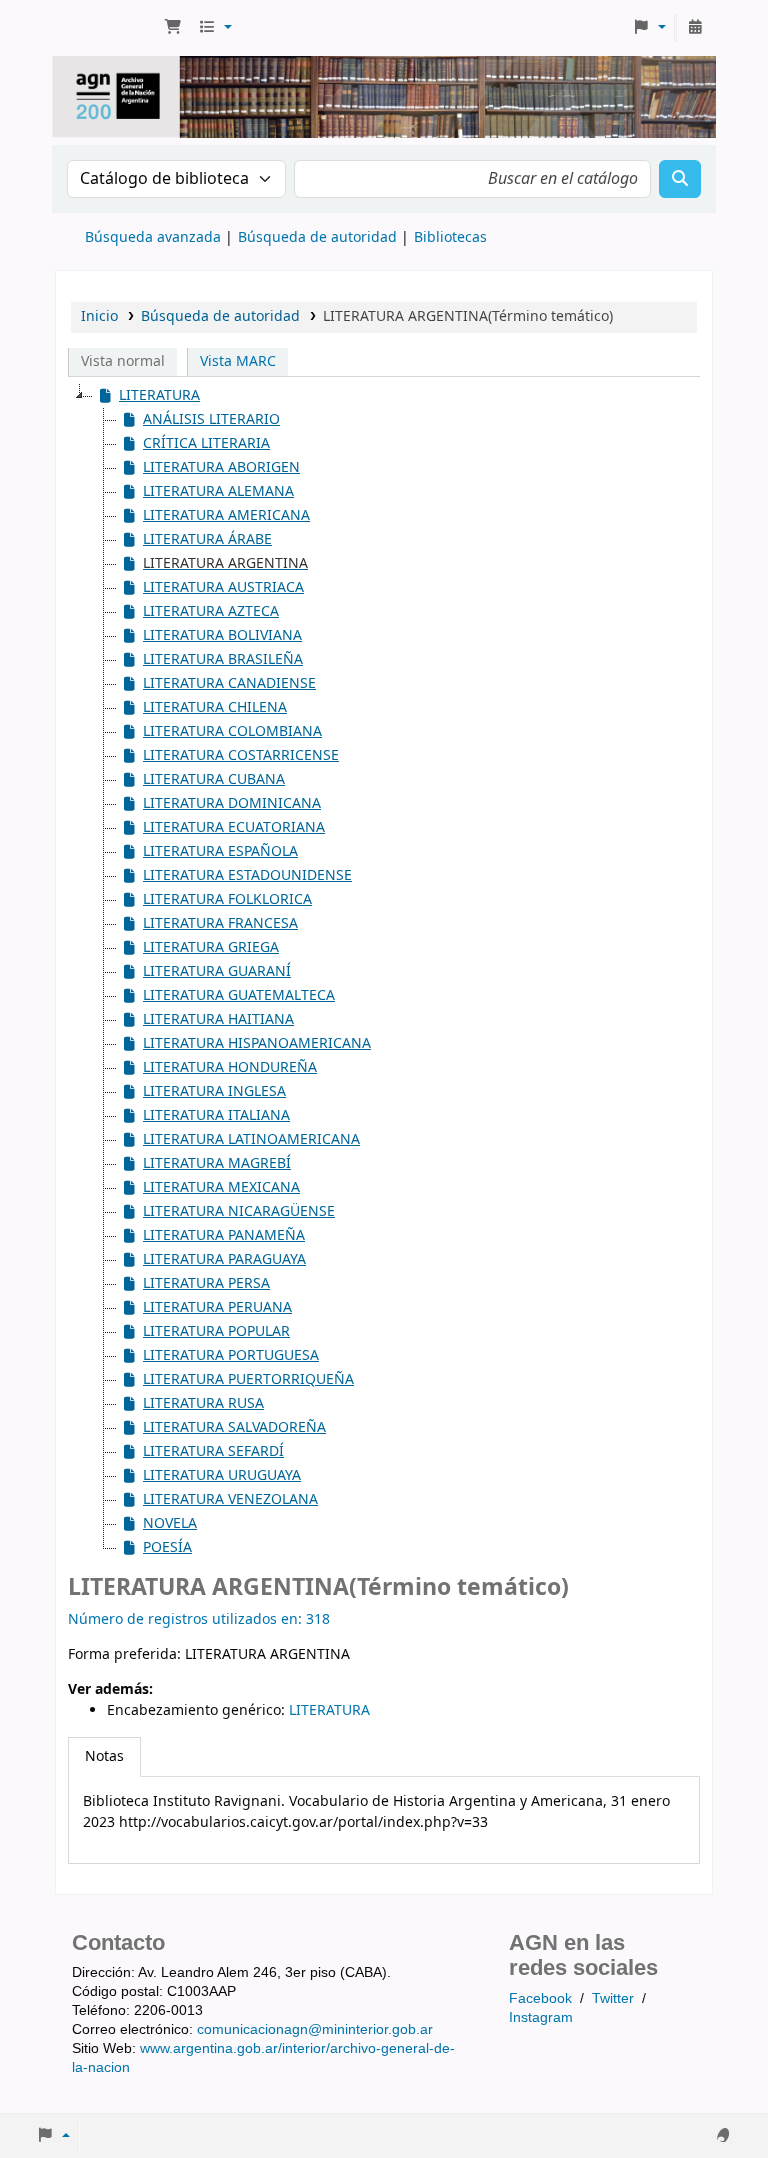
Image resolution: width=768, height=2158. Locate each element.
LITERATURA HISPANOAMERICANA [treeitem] (257, 1043)
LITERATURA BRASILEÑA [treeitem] (223, 659)
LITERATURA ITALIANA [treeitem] (216, 1115)
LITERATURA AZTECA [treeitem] (211, 611)
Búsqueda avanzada (153, 237)
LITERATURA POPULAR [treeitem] (216, 1331)
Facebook (540, 1998)
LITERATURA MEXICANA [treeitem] (221, 1187)
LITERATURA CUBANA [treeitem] (214, 779)
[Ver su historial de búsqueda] (695, 28)
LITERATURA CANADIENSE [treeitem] (229, 683)
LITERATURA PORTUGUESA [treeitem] (231, 1355)
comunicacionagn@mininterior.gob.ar (315, 2029)
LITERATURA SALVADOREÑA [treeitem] (234, 1427)
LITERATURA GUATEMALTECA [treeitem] (239, 995)
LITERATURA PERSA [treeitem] (206, 1283)
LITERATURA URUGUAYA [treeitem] (222, 1475)
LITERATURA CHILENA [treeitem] (215, 707)
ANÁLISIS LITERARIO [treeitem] (211, 419)
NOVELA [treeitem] (170, 1523)
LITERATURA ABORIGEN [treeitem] (221, 467)
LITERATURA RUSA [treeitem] (203, 1403)
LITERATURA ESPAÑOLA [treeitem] (220, 851)
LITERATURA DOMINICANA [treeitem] (232, 803)
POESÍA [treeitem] (167, 1547)
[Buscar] (680, 179)
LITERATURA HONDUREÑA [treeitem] (230, 1067)
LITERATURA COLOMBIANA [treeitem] (232, 731)
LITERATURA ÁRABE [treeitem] (207, 539)
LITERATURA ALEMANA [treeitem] (218, 491)
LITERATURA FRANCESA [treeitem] (220, 923)
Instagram (541, 2017)
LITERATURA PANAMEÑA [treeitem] (224, 1235)
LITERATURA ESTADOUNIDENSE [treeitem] (247, 875)
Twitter (613, 1998)
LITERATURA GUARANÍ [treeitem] (217, 971)
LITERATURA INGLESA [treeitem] (214, 1091)
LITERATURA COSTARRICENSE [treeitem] (241, 755)
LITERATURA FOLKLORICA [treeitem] (227, 899)
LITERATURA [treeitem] (159, 395)
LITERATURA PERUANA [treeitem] (217, 1307)
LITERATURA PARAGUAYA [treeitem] (224, 1259)
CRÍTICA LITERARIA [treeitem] (206, 443)
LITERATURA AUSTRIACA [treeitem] (223, 587)
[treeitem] (214, 564)
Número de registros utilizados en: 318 (199, 1619)
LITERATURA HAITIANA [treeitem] (218, 1019)
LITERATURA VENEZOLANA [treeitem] (230, 1499)
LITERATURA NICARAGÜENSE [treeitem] (239, 1211)
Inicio (99, 316)
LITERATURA (329, 1710)
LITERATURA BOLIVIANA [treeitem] (222, 635)
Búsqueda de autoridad (317, 237)
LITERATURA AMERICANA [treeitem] (226, 515)
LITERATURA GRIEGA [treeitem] (211, 947)
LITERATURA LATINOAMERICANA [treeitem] (251, 1139)
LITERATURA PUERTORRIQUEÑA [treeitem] (248, 1379)
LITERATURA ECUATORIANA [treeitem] (234, 827)
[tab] (104, 1757)
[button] (173, 28)
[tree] (384, 972)
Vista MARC (238, 361)
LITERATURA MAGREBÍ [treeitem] (217, 1163)
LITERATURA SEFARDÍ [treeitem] (213, 1451)
